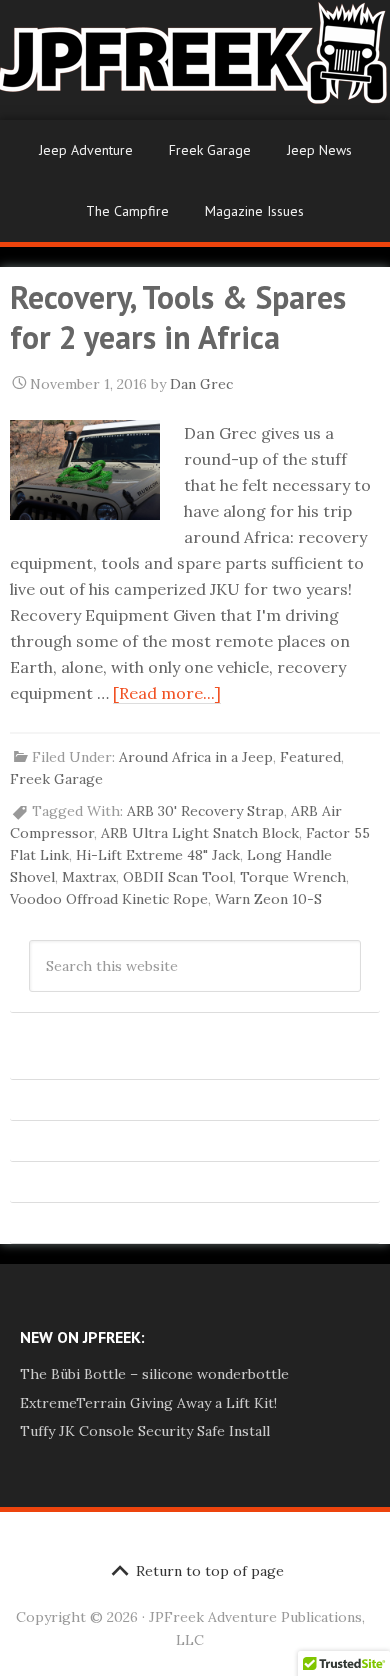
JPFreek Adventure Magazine (195, 60)
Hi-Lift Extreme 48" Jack (158, 855)
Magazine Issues (254, 211)
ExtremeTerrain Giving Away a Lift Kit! (148, 1403)
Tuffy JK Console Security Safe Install (145, 1431)
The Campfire (127, 211)
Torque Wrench (293, 877)
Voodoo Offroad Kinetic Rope (109, 899)
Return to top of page (210, 1571)
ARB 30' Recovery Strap (205, 811)
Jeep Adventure (86, 150)
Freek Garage (210, 150)
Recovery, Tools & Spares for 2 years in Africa (178, 317)
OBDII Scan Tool (178, 877)
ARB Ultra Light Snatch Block (200, 833)
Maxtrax (89, 877)
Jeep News (319, 150)
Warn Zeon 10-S (268, 899)
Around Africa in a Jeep (196, 757)
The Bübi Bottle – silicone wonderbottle (154, 1374)
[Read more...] (167, 693)
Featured (310, 757)
